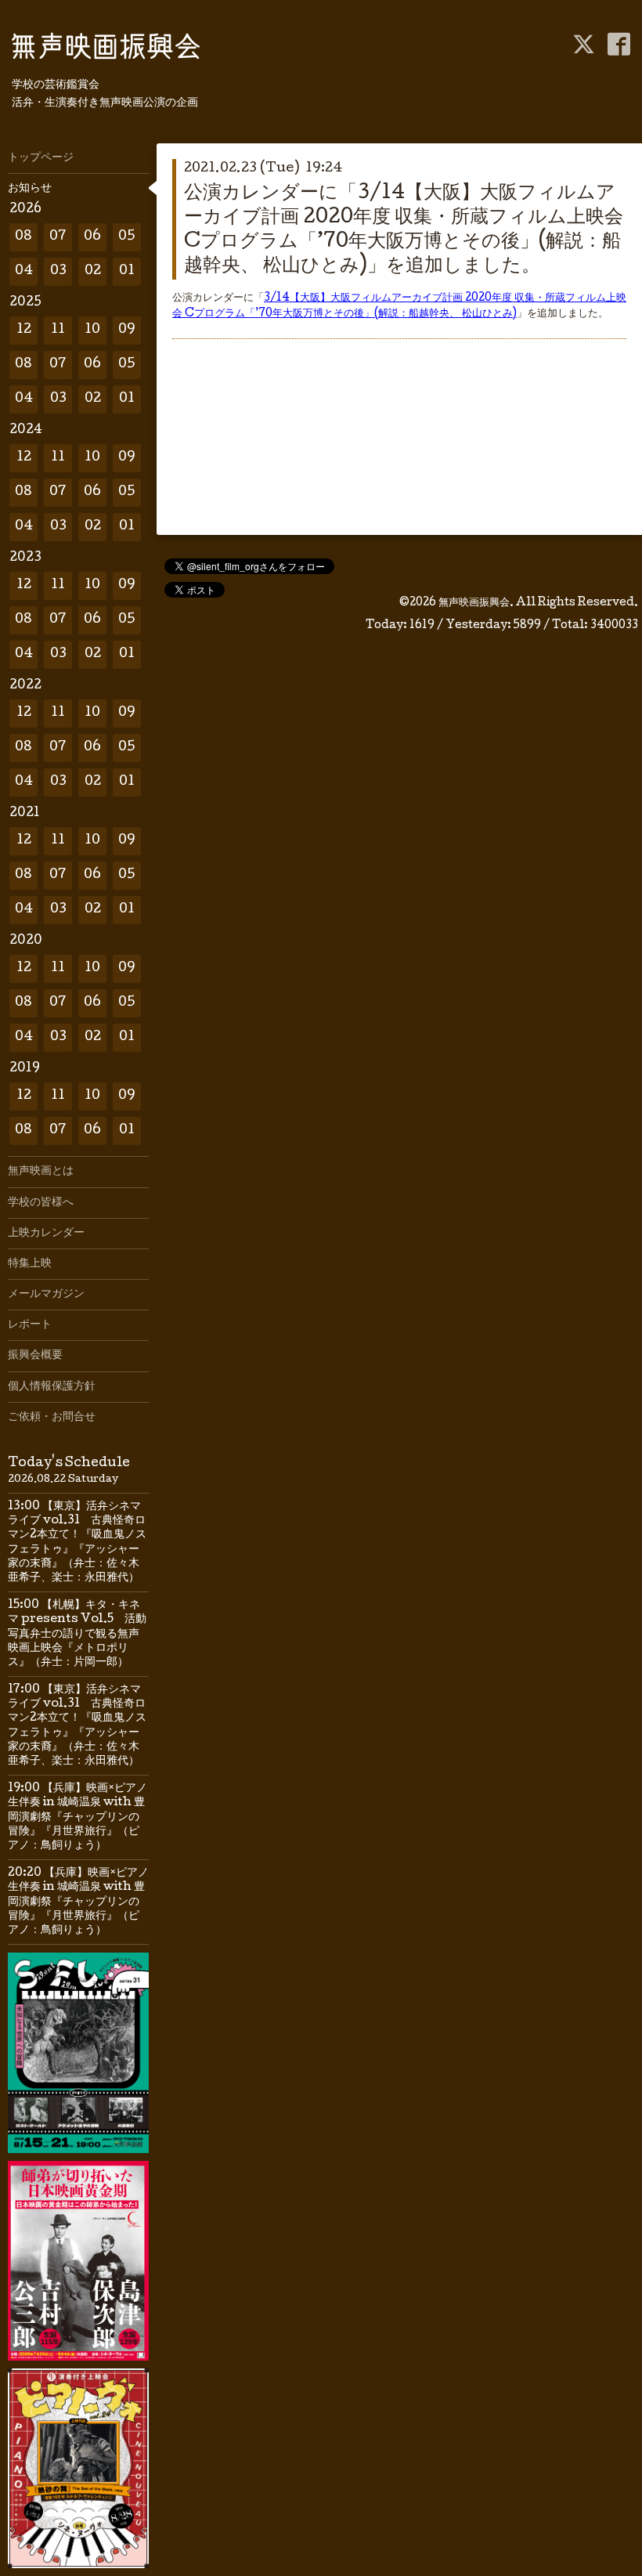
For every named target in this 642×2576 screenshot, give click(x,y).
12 (24, 330)
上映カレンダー (46, 1234)
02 (93, 271)
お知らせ (30, 189)
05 (127, 237)
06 (92, 237)
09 (127, 330)
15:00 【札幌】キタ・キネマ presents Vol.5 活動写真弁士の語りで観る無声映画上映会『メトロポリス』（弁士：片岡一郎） (77, 1634)
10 (92, 330)
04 (24, 271)
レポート (30, 1325)
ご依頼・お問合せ (52, 1418)
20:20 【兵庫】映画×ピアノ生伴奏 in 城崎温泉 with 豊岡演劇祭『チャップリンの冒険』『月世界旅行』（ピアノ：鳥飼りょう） (78, 1902)
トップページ (41, 158)
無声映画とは (41, 1172)
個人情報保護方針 (52, 1387)
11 (58, 330)
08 (23, 237)
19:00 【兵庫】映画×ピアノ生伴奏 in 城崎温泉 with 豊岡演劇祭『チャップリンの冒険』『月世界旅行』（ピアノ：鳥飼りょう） (78, 1817)
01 (127, 271)
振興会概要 (35, 1356)
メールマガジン (46, 1295)
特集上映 (30, 1264)
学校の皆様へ (41, 1203)
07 (58, 237)
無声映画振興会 (474, 603)
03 (58, 271)
